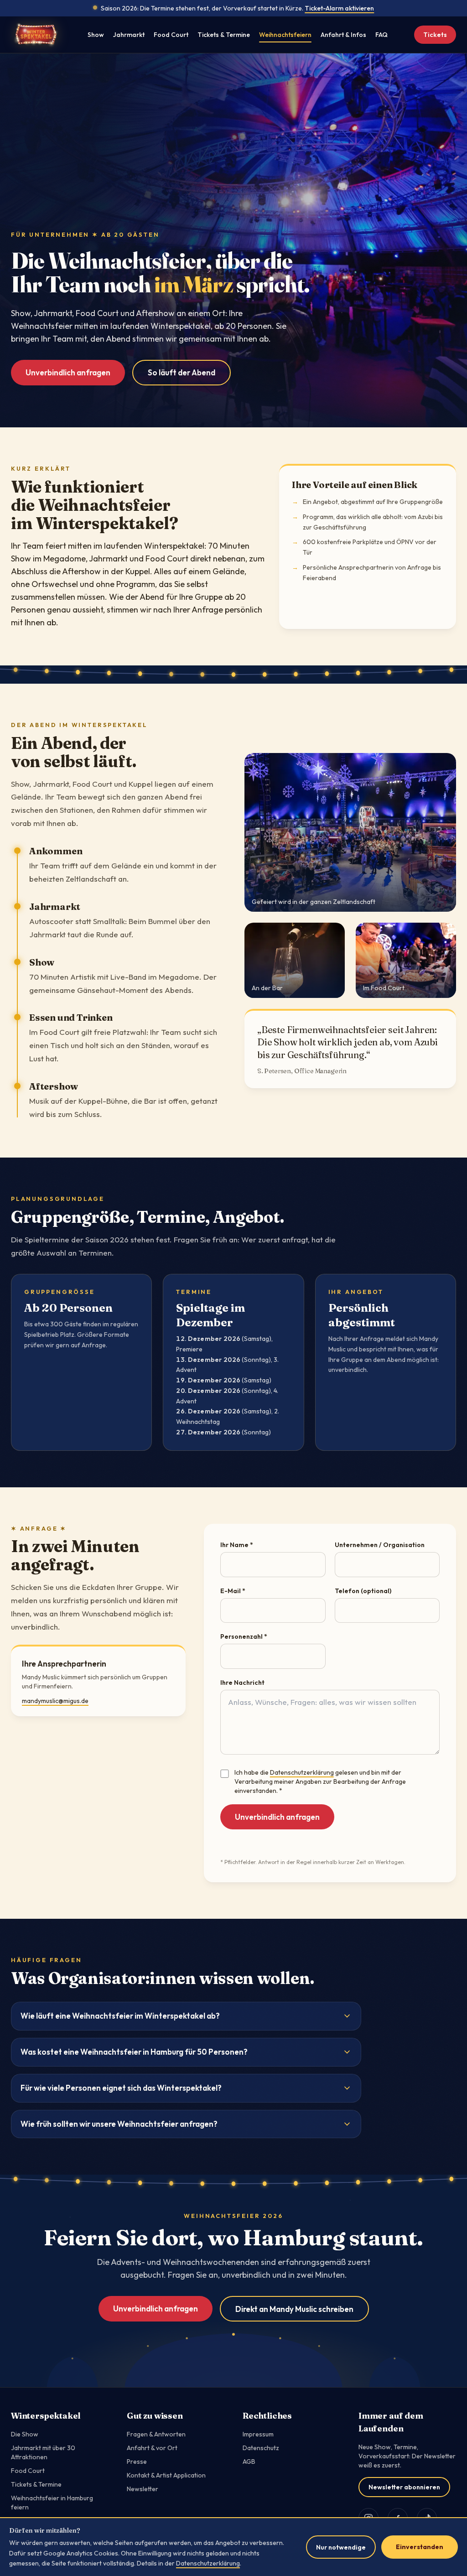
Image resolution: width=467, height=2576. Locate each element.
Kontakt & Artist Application (166, 2475)
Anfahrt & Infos (343, 35)
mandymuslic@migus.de (55, 1701)
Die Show (25, 2434)
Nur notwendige (341, 2547)
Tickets (435, 35)
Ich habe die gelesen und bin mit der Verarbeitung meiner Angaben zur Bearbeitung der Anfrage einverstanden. (320, 1781)
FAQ (381, 35)
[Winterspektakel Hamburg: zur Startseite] (36, 35)
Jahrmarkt (129, 35)
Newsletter (143, 2489)
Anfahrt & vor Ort (152, 2448)
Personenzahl (244, 1636)
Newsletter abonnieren (404, 2487)
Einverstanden (420, 2547)
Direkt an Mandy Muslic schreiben (294, 2309)
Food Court (171, 35)
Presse (137, 2462)
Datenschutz (261, 2448)
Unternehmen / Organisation (380, 1545)
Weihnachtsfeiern (285, 35)
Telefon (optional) (363, 1591)
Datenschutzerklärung (302, 1772)
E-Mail (233, 1591)
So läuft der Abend (182, 372)
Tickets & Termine (224, 35)
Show (96, 35)
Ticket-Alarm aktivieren (339, 8)
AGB (249, 2462)
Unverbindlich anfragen (68, 372)
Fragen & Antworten (156, 2434)
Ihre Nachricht (242, 1683)
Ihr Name (237, 1545)
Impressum (258, 2434)
